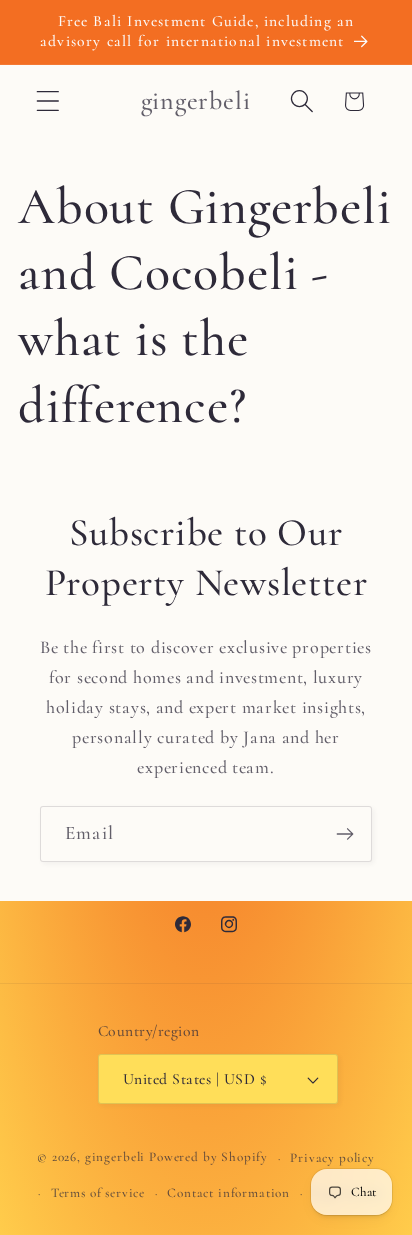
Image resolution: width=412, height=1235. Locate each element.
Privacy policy (332, 1158)
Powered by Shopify (208, 1158)
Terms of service (98, 1193)
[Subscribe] (344, 834)
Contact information (228, 1193)
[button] (48, 101)
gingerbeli (115, 1158)
